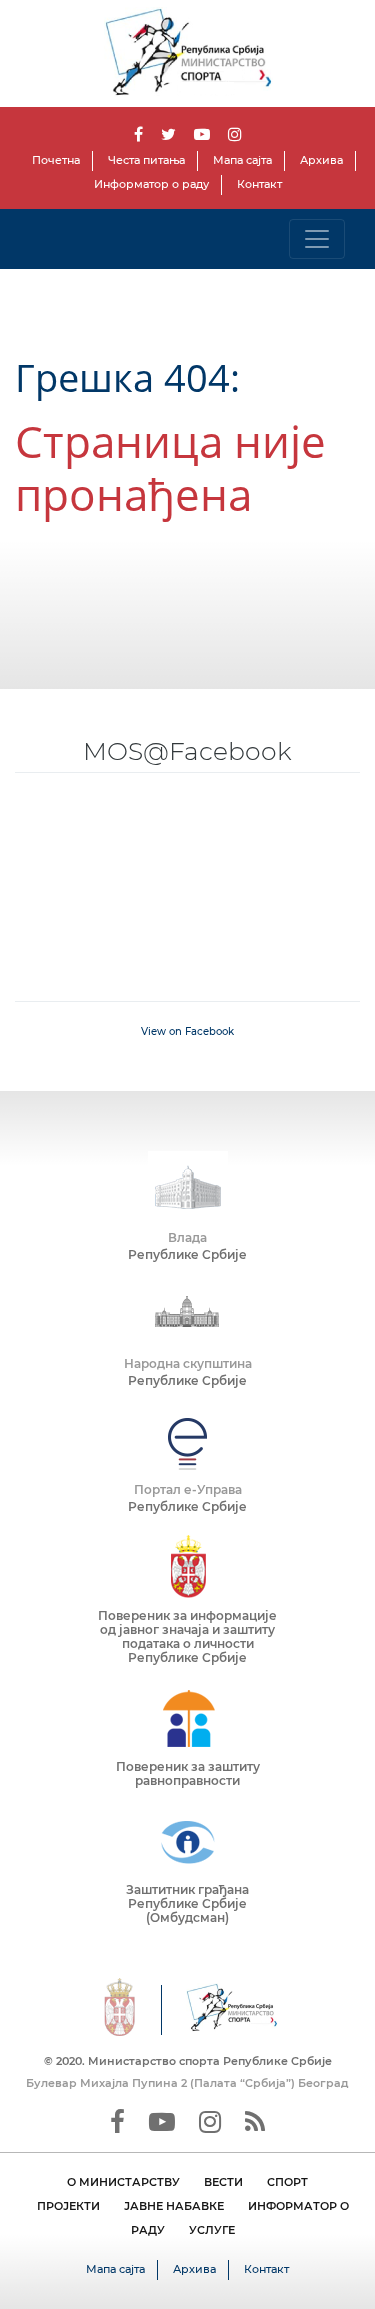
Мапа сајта (242, 160)
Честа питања (146, 160)
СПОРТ (287, 2182)
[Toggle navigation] (317, 239)
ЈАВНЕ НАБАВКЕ (174, 2206)
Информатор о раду (151, 184)
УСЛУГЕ (212, 2230)
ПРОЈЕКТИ (68, 2206)
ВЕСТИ (223, 2182)
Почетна (56, 160)
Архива (321, 160)
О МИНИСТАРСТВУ (123, 2182)
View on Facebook (187, 1031)
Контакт (259, 184)
